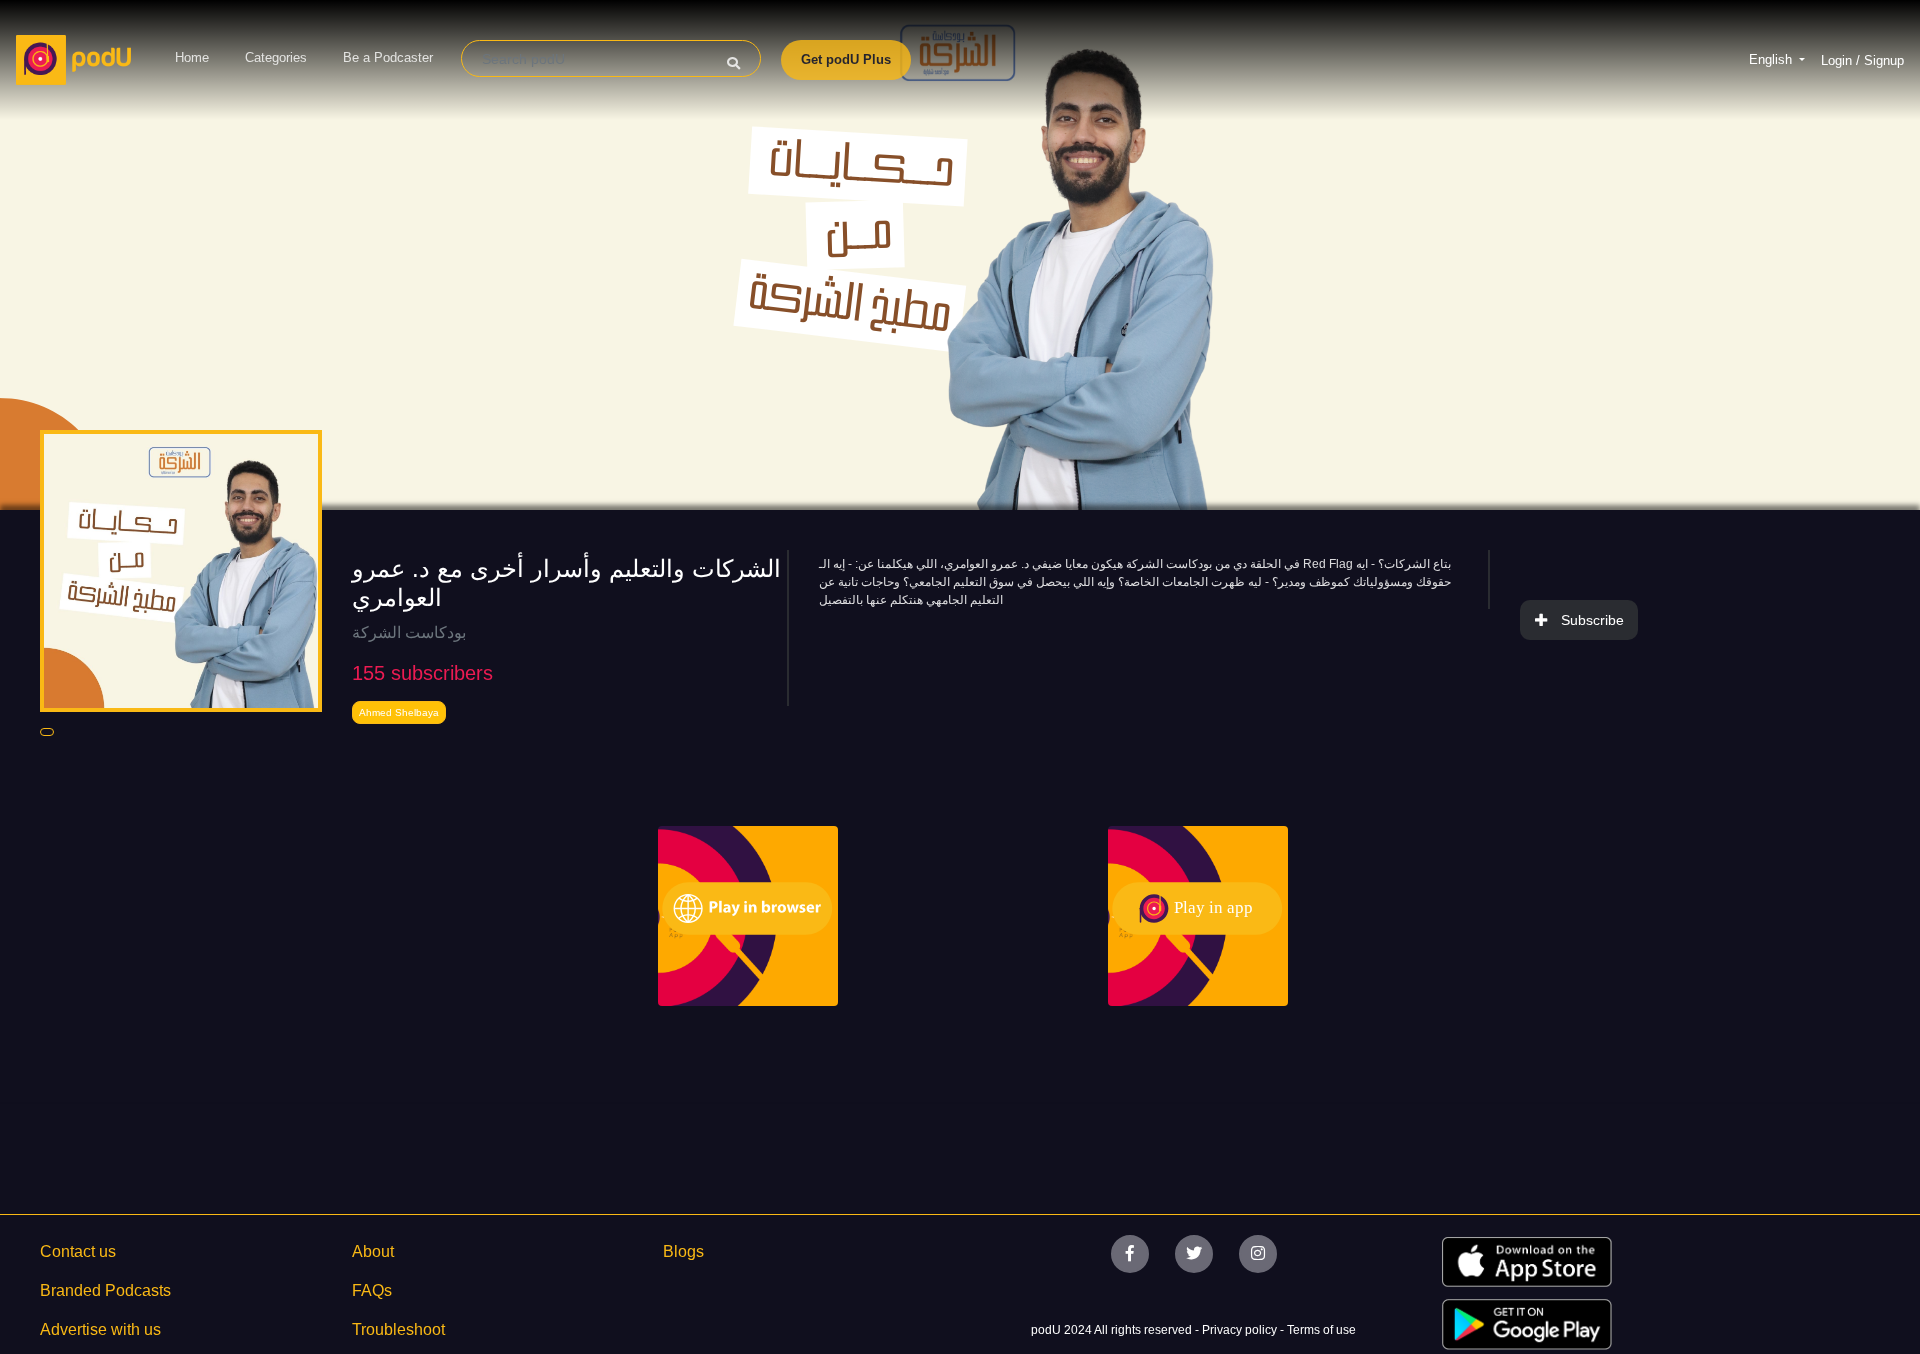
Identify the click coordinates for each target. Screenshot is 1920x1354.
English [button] (1772, 59)
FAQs (372, 1290)
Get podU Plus (846, 59)
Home (192, 57)
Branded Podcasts (105, 1290)
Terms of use (1321, 1330)
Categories (276, 57)
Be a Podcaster (388, 57)
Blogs (683, 1251)
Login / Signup (1862, 60)
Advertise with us (100, 1329)
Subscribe (1592, 620)
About (373, 1251)
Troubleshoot (398, 1329)
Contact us (78, 1251)
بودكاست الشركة (409, 632)
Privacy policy (1241, 1330)
